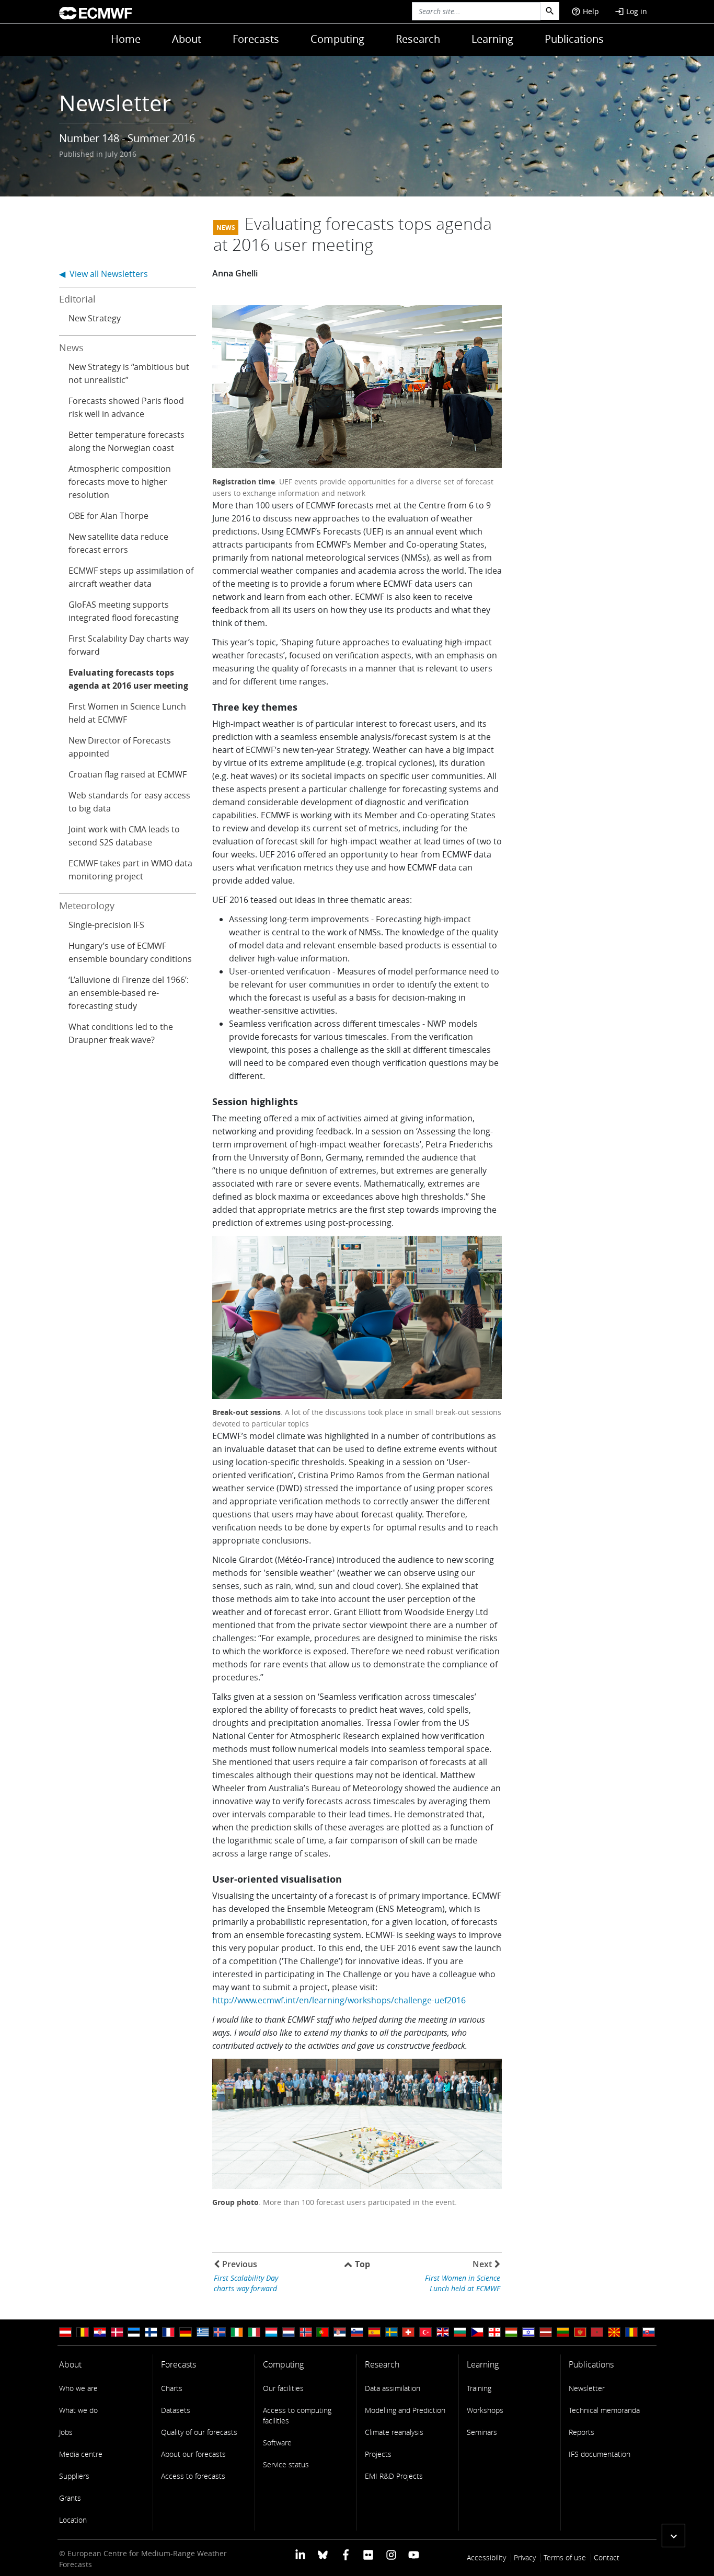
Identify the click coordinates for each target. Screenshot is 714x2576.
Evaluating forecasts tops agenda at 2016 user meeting (128, 679)
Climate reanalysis (394, 2432)
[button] (673, 2536)
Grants (70, 2498)
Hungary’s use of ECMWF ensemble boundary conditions (130, 952)
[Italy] (254, 2332)
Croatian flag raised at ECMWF (128, 774)
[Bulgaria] (460, 2332)
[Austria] (65, 2332)
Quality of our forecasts (199, 2432)
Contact (607, 2557)
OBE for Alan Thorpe (108, 516)
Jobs (66, 2432)
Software (277, 2442)
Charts (172, 2388)
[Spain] (374, 2332)
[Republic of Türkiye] (425, 2332)
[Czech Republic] (477, 2332)
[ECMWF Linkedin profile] (300, 2554)
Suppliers (74, 2476)
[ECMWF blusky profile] (323, 2554)
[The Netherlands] (289, 2332)
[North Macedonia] (614, 2332)
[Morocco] (597, 2332)
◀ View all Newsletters (103, 274)
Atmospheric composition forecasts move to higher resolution (120, 482)
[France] (168, 2332)
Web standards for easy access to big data (129, 802)
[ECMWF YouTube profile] (414, 2554)
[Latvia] (546, 2332)
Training (479, 2388)
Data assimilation (393, 2388)
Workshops (485, 2410)
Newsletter (587, 2388)
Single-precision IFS (106, 925)
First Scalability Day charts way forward (129, 645)
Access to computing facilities (297, 2415)
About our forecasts (193, 2454)
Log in (631, 11)
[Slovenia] (357, 2332)
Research (418, 39)
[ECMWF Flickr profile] (368, 2554)
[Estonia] (134, 2332)
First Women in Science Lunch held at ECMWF (127, 713)
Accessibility (486, 2557)
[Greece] (203, 2332)
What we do (78, 2410)
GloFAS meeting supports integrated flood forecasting (124, 611)
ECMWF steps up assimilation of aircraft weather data (131, 577)
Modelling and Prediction (405, 2410)
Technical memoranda (604, 2410)
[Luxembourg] (271, 2332)
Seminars (482, 2432)
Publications (574, 39)
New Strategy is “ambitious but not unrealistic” (129, 373)
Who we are (78, 2388)
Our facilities (283, 2388)
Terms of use (565, 2557)
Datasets (176, 2410)
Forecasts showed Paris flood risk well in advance (126, 407)
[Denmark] (117, 2332)
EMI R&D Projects (394, 2476)
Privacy (525, 2557)
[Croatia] (100, 2332)
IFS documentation (600, 2454)
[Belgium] (83, 2332)
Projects (378, 2454)
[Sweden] (391, 2332)
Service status (286, 2464)
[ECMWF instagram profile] (391, 2554)
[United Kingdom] (443, 2332)
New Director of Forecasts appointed (120, 747)
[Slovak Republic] (649, 2332)
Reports (581, 2432)
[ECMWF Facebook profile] (346, 2554)
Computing (337, 39)
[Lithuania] (563, 2332)
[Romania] (631, 2332)
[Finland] (151, 2332)
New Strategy (95, 318)
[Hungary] (511, 2332)
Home (126, 39)
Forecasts (256, 39)
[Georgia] (494, 2332)
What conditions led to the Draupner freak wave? (121, 1033)
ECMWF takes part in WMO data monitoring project (130, 870)
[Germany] (186, 2332)
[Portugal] (323, 2332)
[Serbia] (340, 2332)
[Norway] (306, 2332)
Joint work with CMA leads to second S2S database (124, 836)
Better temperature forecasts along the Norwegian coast (126, 441)
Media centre (81, 2454)
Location (73, 2520)
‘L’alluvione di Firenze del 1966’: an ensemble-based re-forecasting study (129, 993)
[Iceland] (220, 2332)
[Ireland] (237, 2332)
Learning (492, 39)
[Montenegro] (580, 2332)
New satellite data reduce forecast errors (118, 543)
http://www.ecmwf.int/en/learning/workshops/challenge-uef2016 (339, 2000)
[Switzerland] (408, 2332)
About (187, 39)
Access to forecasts (193, 2476)
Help (585, 11)
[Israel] (528, 2332)
